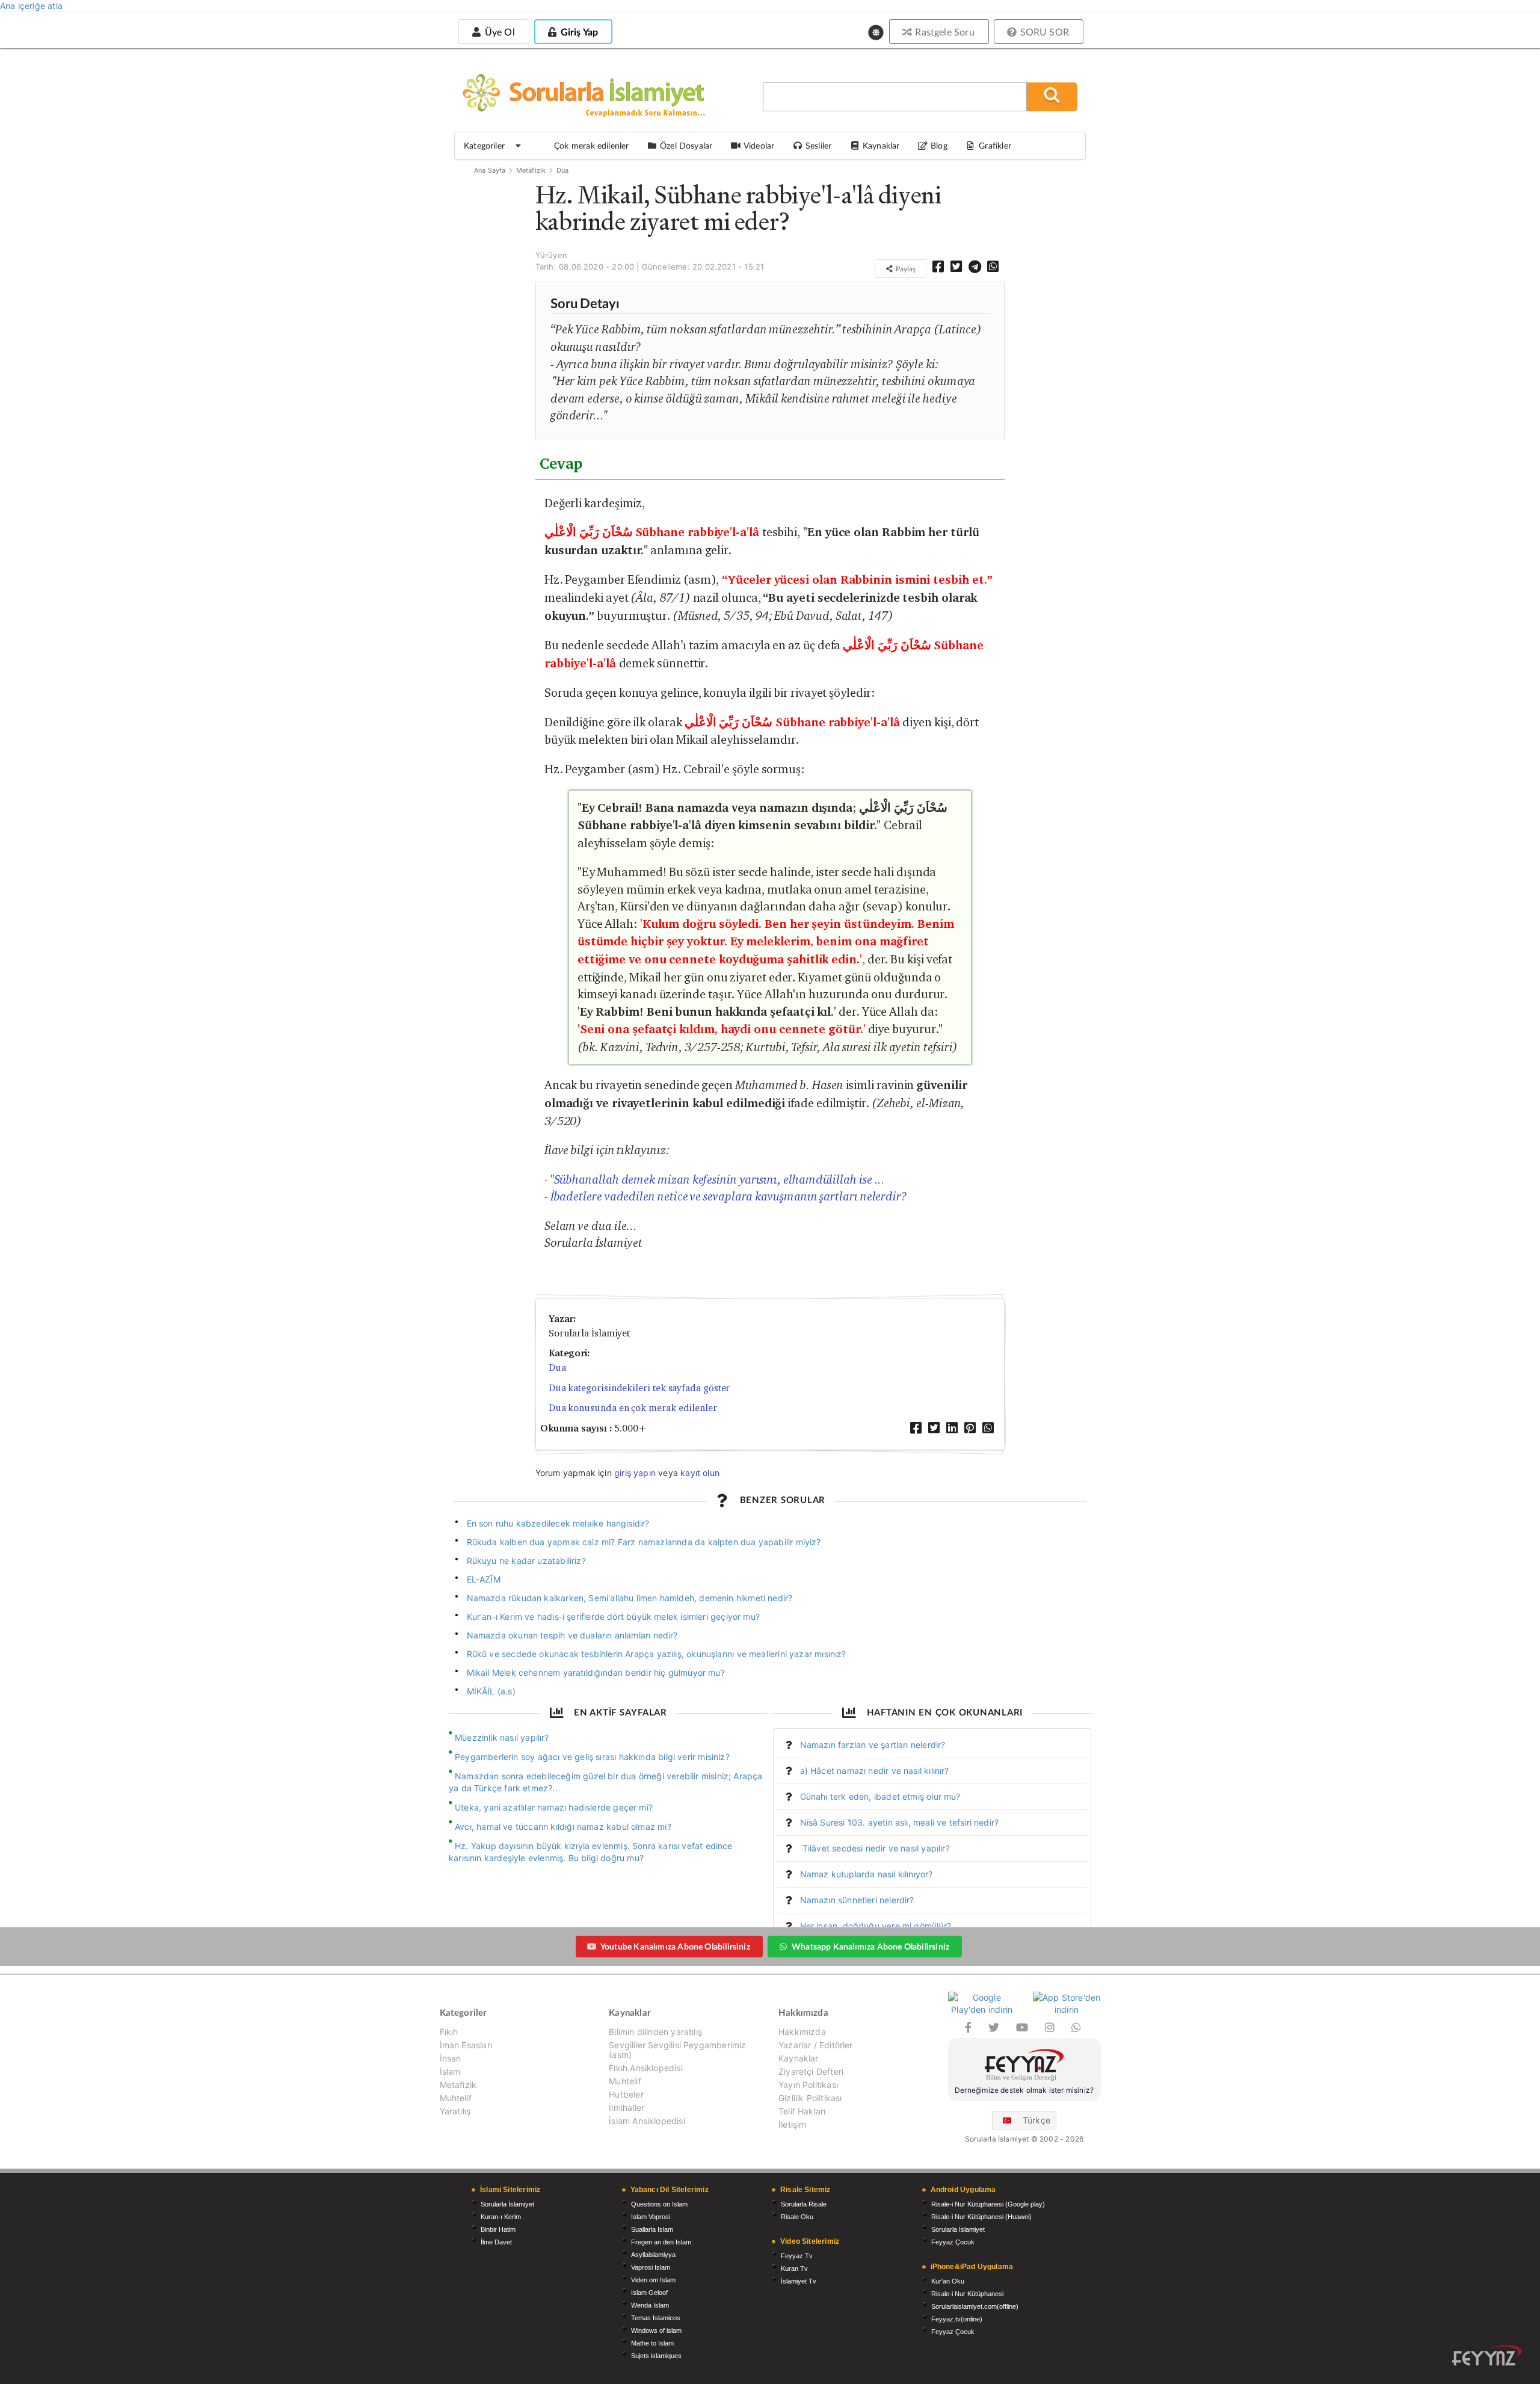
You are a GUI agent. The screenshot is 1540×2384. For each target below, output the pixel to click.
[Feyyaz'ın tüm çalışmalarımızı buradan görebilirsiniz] (1487, 2355)
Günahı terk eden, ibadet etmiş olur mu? (880, 1796)
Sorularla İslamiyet (507, 2204)
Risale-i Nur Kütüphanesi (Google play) (988, 2204)
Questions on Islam (659, 2204)
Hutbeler (626, 2094)
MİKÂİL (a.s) (491, 1691)
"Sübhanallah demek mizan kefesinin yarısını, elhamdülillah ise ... (718, 1179)
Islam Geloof (649, 2293)
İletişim (792, 2124)
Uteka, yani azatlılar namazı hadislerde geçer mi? (554, 1807)
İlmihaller (627, 2108)
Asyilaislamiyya (653, 2255)
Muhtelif (456, 2098)
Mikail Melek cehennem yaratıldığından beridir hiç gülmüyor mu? (596, 1672)
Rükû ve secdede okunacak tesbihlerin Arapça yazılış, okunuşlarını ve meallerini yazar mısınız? (657, 1654)
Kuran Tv (794, 2268)
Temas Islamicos (656, 2318)
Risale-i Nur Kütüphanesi (967, 2294)
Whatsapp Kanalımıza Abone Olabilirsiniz (870, 1946)
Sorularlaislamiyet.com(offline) (975, 2306)
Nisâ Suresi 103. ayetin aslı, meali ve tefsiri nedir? (900, 1822)
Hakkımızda (802, 2032)
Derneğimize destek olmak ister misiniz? (1024, 2090)
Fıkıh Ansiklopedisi (645, 2068)
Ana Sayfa (490, 170)
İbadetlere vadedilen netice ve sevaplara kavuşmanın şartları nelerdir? (729, 1196)
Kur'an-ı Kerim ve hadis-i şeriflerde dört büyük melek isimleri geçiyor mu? (613, 1617)
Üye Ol (498, 32)
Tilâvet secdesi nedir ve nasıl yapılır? (875, 1848)
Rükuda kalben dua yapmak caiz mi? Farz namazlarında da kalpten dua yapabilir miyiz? (644, 1542)
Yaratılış (455, 2111)
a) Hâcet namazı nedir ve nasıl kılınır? (875, 1771)
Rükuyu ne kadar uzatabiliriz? (526, 1561)
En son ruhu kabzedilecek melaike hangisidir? (558, 1523)
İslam (450, 2071)
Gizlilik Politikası (810, 2098)
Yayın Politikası (808, 2085)
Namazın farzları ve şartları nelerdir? (873, 1745)
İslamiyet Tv (799, 2281)
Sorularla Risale (804, 2204)
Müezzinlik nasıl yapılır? (502, 1737)
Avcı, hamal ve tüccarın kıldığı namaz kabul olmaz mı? (563, 1827)
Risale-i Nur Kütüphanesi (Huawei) (981, 2217)
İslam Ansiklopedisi (647, 2121)
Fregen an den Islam (661, 2242)
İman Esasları (466, 2045)
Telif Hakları (802, 2111)
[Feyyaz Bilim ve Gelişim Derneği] (1024, 2067)
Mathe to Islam (652, 2343)
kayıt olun (700, 1473)
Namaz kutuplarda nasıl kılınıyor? (867, 1874)
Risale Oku (797, 2217)
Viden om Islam (653, 2280)
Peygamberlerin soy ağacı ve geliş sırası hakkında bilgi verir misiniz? (592, 1757)
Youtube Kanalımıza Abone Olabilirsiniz (675, 1946)
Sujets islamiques (656, 2356)
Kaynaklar (799, 2058)
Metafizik (531, 170)
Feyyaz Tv (797, 2256)
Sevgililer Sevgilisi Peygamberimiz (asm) (677, 2050)
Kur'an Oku (948, 2281)
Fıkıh (449, 2032)
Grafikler (995, 145)
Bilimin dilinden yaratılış (655, 2032)
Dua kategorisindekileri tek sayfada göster (639, 1388)
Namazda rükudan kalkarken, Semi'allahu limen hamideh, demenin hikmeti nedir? (630, 1598)
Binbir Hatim (498, 2229)
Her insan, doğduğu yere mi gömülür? (876, 1926)
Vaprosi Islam (651, 2267)
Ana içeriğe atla (31, 6)
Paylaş (905, 269)
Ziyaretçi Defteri (811, 2071)
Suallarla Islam (652, 2229)
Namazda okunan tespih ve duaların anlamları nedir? (572, 1635)
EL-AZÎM (484, 1579)
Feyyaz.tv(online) (957, 2319)
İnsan (451, 2058)
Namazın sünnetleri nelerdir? (857, 1900)
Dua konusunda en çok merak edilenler (633, 1408)
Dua (563, 170)
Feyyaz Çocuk (953, 2242)
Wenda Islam (650, 2305)
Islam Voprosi (651, 2217)
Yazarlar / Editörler (816, 2045)
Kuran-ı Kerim (501, 2217)
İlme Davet (496, 2242)
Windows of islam (656, 2330)
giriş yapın (635, 1473)
